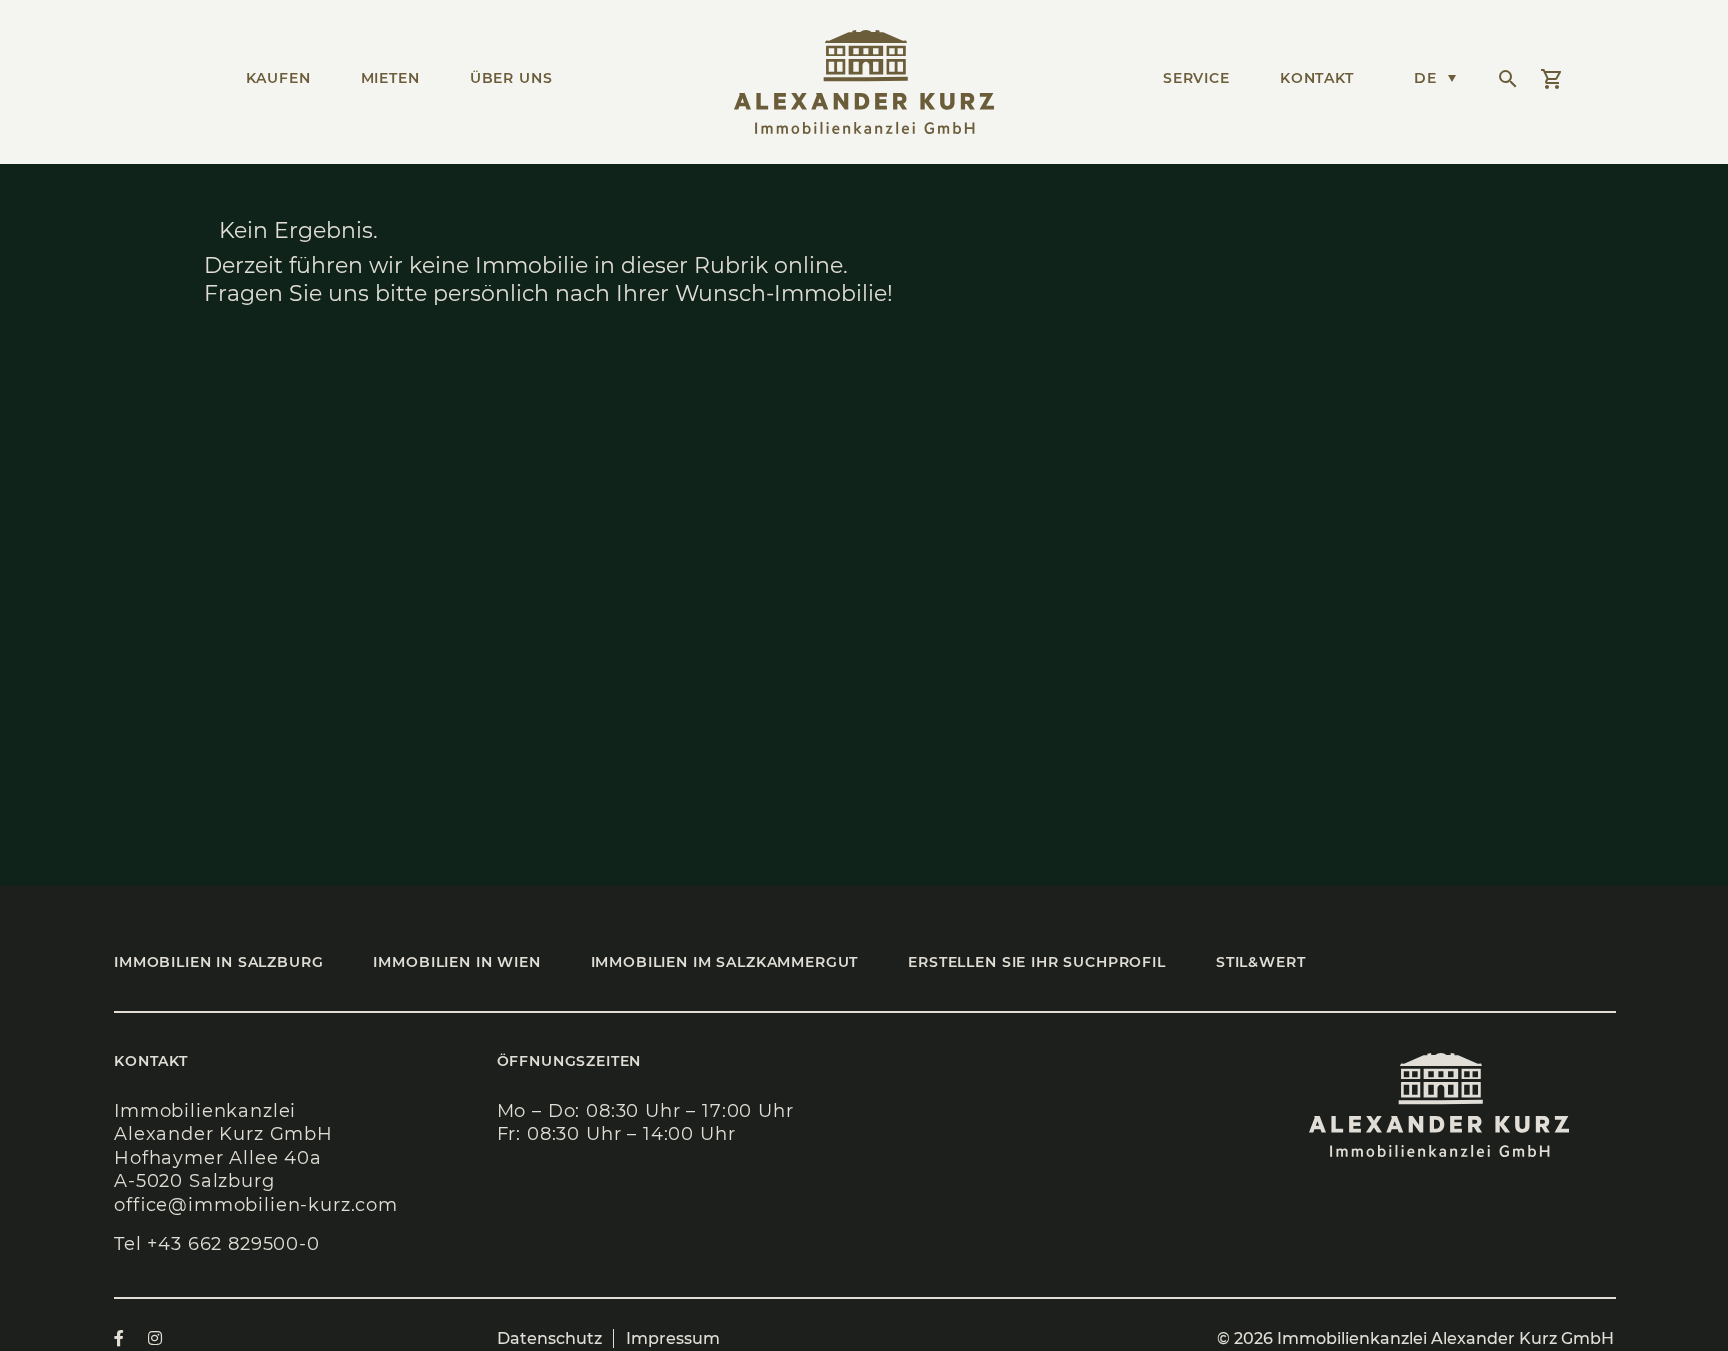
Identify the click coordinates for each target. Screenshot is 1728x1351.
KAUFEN (278, 78)
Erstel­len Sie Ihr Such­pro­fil (1037, 962)
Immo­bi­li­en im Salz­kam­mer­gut (725, 962)
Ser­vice (1196, 78)
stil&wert (1261, 962)
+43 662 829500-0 (233, 1244)
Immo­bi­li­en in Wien (456, 962)
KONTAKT (1317, 78)
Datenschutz (549, 1338)
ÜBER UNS (511, 78)
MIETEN (390, 78)
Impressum (673, 1338)
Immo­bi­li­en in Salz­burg (218, 962)
